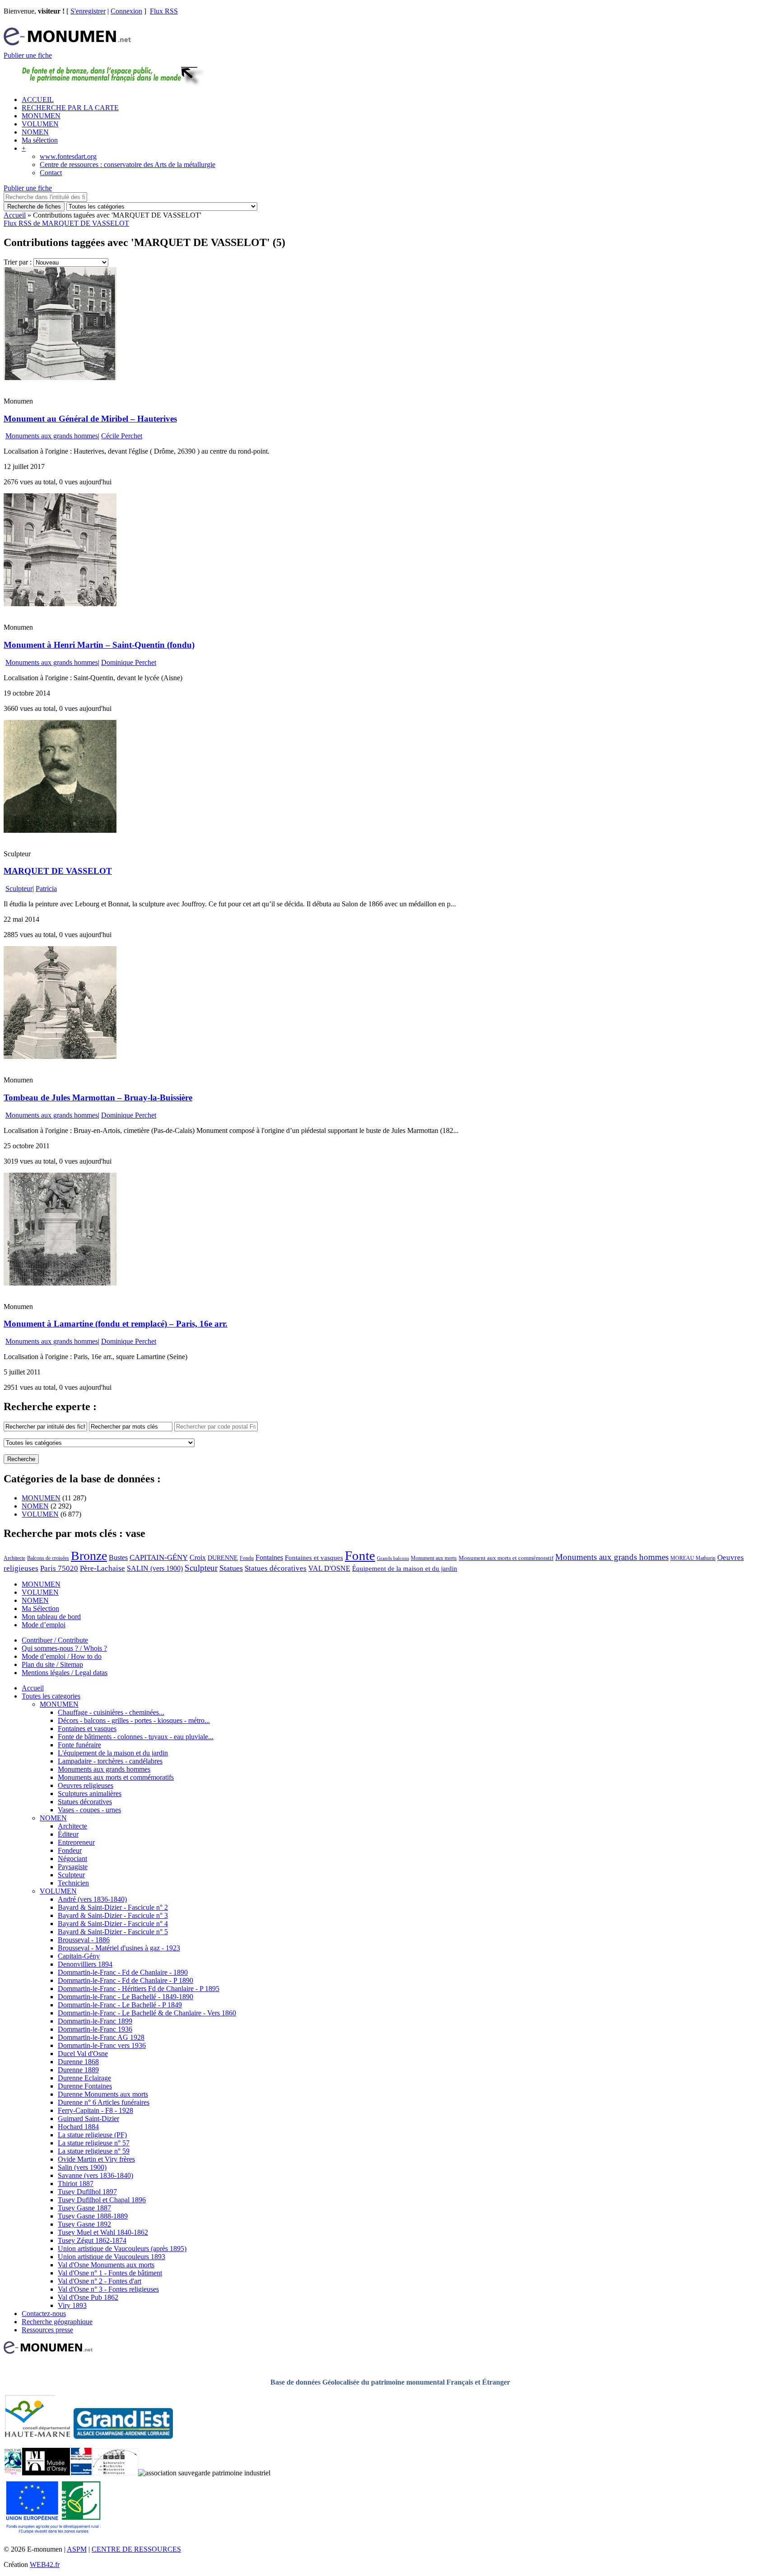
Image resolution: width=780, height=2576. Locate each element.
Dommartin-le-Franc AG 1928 (101, 2037)
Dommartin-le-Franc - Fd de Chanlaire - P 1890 (125, 1980)
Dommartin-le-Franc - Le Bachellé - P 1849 (120, 2005)
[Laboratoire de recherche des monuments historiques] (115, 2473)
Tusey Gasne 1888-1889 (93, 2216)
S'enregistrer (88, 11)
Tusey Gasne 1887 (84, 2208)
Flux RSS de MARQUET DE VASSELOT (66, 223)
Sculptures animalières (90, 1794)
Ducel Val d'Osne (83, 2054)
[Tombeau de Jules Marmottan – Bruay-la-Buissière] (60, 1056)
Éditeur (68, 1834)
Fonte (360, 1555)
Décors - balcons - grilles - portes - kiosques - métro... (134, 1720)
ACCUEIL (38, 100)
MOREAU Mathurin (693, 1558)
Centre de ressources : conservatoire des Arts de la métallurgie (128, 165)
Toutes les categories (51, 1696)
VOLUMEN (40, 124)
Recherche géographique (57, 2322)
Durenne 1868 (78, 2062)
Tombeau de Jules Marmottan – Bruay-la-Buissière (98, 1098)
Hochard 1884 (78, 2127)
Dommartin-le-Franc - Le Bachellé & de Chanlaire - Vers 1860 (147, 2013)
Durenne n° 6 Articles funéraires (104, 2102)
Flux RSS (164, 11)
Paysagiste (73, 1867)
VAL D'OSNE (329, 1568)
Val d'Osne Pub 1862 (88, 2297)
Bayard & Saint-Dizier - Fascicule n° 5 (113, 1932)
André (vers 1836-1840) (92, 1899)
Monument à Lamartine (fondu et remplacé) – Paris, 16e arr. (116, 1324)
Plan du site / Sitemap (52, 1664)
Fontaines (269, 1557)
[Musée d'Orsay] (46, 2473)
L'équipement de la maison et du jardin (113, 1753)
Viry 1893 (72, 2305)
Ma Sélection (40, 1608)
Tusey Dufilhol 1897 (87, 2192)
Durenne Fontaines (85, 2086)
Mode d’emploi (44, 1625)
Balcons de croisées (48, 1558)
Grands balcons (393, 1558)
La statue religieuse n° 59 (94, 2151)
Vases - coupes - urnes (89, 1810)
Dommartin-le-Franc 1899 (95, 2021)
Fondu (247, 1558)
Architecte (14, 1558)
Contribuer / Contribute (55, 1640)
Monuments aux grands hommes (52, 436)
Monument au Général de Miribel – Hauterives (90, 419)
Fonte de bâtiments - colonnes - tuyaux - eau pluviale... (136, 1737)
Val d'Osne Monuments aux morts (106, 2265)
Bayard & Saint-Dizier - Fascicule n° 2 (113, 1907)
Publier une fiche (28, 55)
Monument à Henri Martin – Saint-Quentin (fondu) (99, 645)
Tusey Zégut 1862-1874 (92, 2240)
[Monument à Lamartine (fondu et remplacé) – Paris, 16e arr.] (60, 1283)
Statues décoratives (276, 1568)
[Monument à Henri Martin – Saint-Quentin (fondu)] (60, 604)
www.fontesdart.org (68, 156)
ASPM (77, 2549)
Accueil (15, 215)
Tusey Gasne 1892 (84, 2224)
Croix (198, 1557)
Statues (231, 1568)
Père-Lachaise (102, 1568)
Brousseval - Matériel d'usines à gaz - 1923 (119, 1948)
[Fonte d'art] (13, 2473)
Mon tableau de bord (51, 1617)
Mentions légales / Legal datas (65, 1673)
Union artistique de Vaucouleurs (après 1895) (122, 2249)
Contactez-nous (44, 2314)
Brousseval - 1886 (84, 1940)
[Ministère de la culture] (81, 2473)
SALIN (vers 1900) (155, 1568)
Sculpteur (19, 889)
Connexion (126, 11)
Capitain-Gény (79, 1956)
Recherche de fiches (34, 207)
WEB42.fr (45, 2564)
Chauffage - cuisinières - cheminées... (111, 1712)
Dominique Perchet (129, 662)
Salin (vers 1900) (82, 2167)
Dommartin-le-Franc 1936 (95, 2029)
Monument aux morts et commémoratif (506, 1558)
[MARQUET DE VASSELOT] (60, 830)
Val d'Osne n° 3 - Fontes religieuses (108, 2289)
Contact (51, 173)
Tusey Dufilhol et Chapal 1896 (102, 2200)
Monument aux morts (434, 1558)
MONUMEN (41, 116)
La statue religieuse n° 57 (94, 2143)
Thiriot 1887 (76, 2184)
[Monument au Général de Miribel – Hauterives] (60, 378)
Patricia (46, 889)
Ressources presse (47, 2330)
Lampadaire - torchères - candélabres (110, 1761)
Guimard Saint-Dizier (88, 2119)
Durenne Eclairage (84, 2078)
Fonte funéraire (79, 1745)
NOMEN (35, 132)
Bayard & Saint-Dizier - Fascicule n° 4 (113, 1924)
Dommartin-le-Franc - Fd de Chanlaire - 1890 (123, 1972)
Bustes (118, 1557)
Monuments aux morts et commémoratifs (116, 1777)
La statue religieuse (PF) (92, 2135)
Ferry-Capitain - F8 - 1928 (95, 2110)
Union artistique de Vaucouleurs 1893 (111, 2257)
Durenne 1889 (78, 2070)
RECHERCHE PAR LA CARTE (70, 108)
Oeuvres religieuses (86, 1785)
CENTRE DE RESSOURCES (136, 2549)
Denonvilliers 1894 (85, 1964)
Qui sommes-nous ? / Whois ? (64, 1648)
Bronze (89, 1556)
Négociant (72, 1859)
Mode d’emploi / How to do (62, 1656)
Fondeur (70, 1850)
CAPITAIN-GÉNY (159, 1557)
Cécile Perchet (122, 436)
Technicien (73, 1883)
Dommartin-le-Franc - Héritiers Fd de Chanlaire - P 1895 (139, 1989)
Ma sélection (40, 140)
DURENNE (223, 1558)
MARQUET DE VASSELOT (58, 871)
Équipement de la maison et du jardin (405, 1569)
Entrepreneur (76, 1842)
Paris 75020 (59, 1568)
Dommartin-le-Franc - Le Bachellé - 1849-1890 (125, 1997)
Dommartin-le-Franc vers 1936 (102, 2045)
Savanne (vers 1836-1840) (95, 2175)
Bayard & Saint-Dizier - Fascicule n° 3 (113, 1915)
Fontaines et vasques (314, 1558)
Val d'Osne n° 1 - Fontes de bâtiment (110, 2273)
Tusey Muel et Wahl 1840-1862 (103, 2232)
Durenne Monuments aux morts (103, 2094)
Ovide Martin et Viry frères (96, 2159)
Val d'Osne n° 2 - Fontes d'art (100, 2281)
